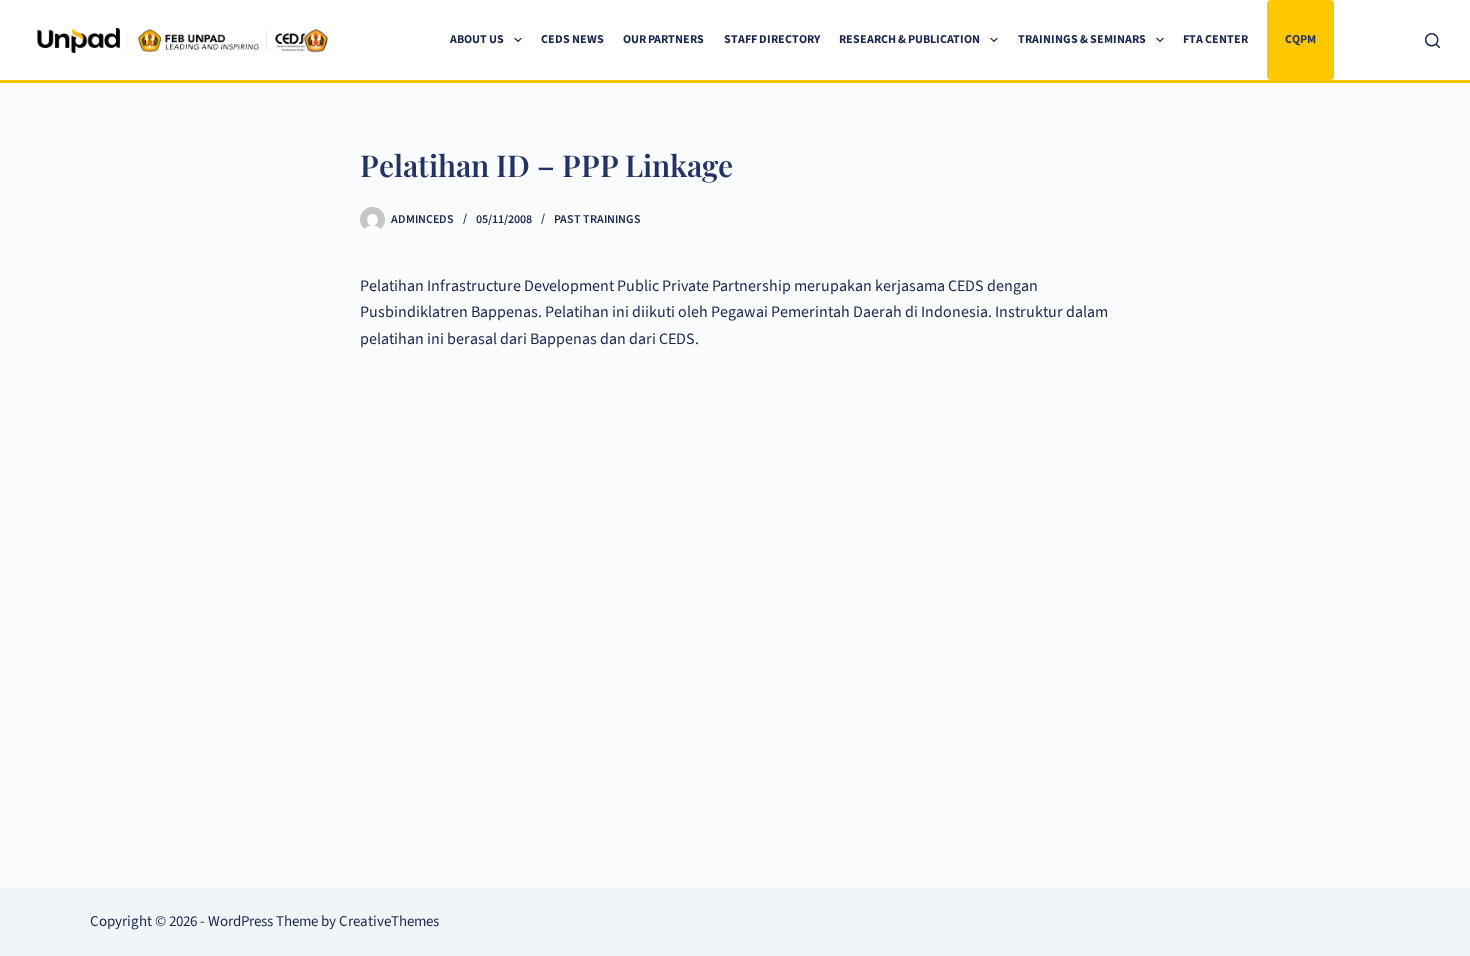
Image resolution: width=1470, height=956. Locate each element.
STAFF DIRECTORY (772, 39)
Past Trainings (597, 219)
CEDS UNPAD (391, 40)
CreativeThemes (389, 921)
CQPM (1300, 39)
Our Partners (663, 39)
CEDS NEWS (572, 39)
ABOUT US (477, 39)
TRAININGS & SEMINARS (1082, 39)
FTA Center (1215, 39)
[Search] (1432, 40)
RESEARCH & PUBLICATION (909, 39)
